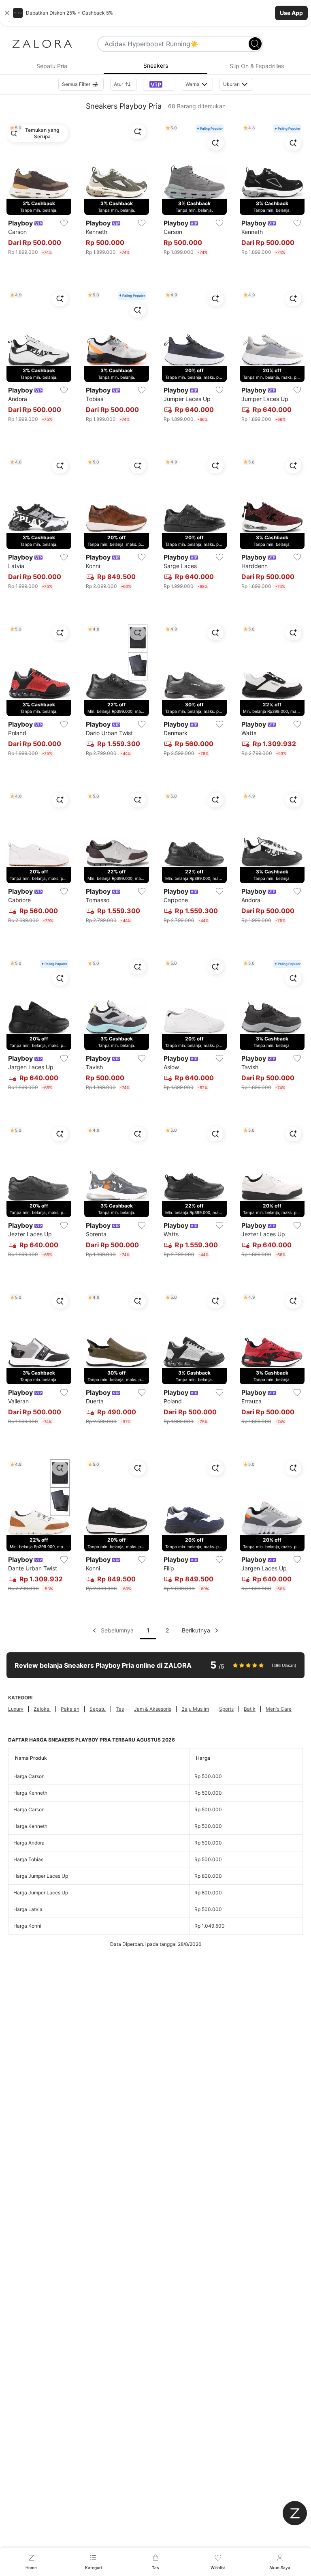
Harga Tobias (28, 1859)
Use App (291, 13)
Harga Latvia (28, 1909)
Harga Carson (29, 1776)
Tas (120, 1709)
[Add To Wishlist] (64, 223)
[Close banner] (7, 13)
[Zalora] (42, 44)
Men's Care (279, 1709)
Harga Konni (27, 1926)
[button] (155, 13)
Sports (226, 1709)
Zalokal (42, 1709)
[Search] (255, 44)
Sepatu (98, 1709)
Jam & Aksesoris (153, 1709)
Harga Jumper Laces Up (41, 1876)
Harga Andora (29, 1843)
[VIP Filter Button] (159, 84)
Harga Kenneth (30, 1793)
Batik (250, 1709)
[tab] (52, 66)
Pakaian (70, 1709)
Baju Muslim (195, 1709)
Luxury (16, 1709)
